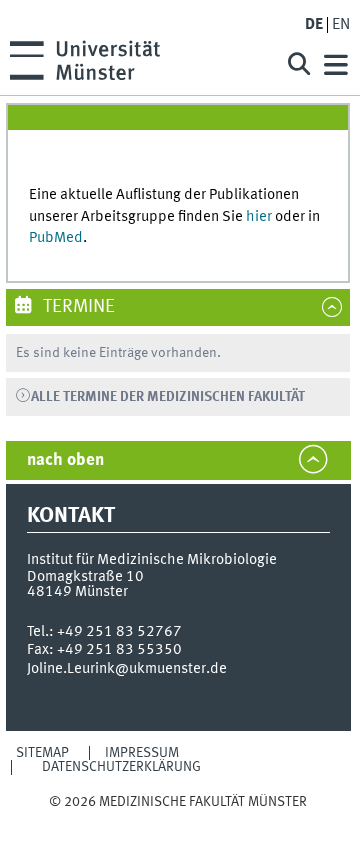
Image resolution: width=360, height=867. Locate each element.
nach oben (65, 460)
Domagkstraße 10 (85, 577)
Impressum (142, 753)
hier (259, 217)
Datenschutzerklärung (121, 767)
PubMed (56, 238)
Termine (77, 307)
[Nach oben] (178, 820)
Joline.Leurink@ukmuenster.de (127, 669)
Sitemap (42, 753)
